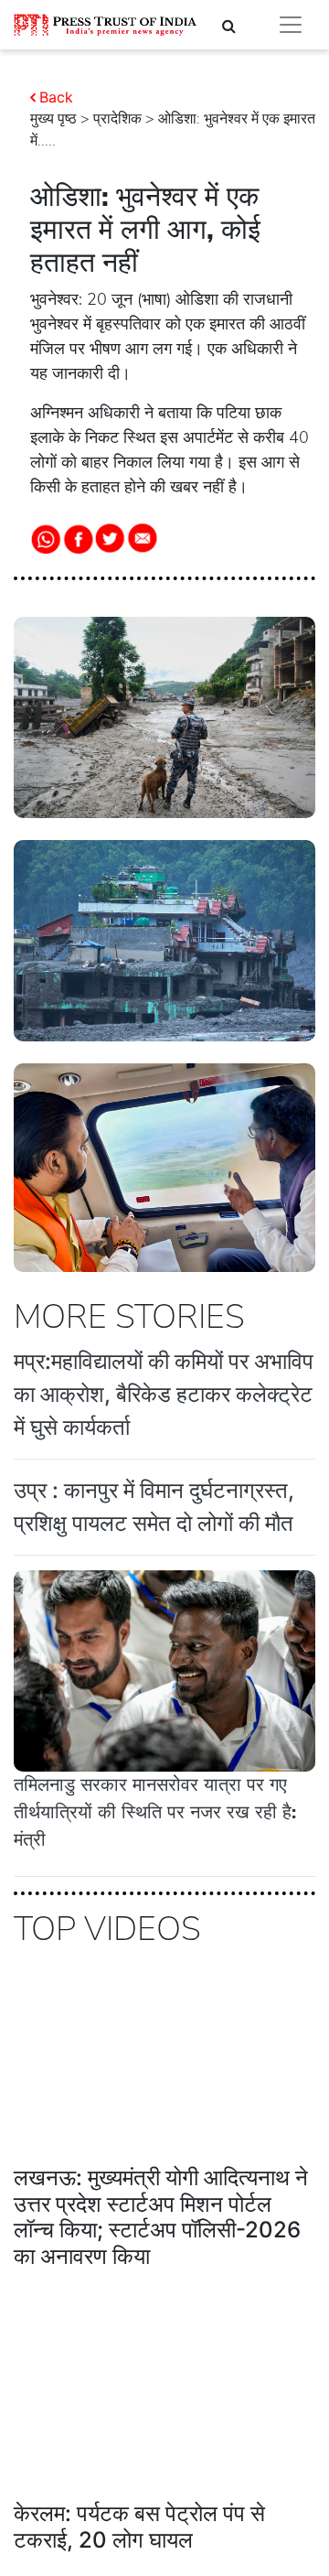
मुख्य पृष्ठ (53, 119)
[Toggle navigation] (291, 25)
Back (56, 97)
